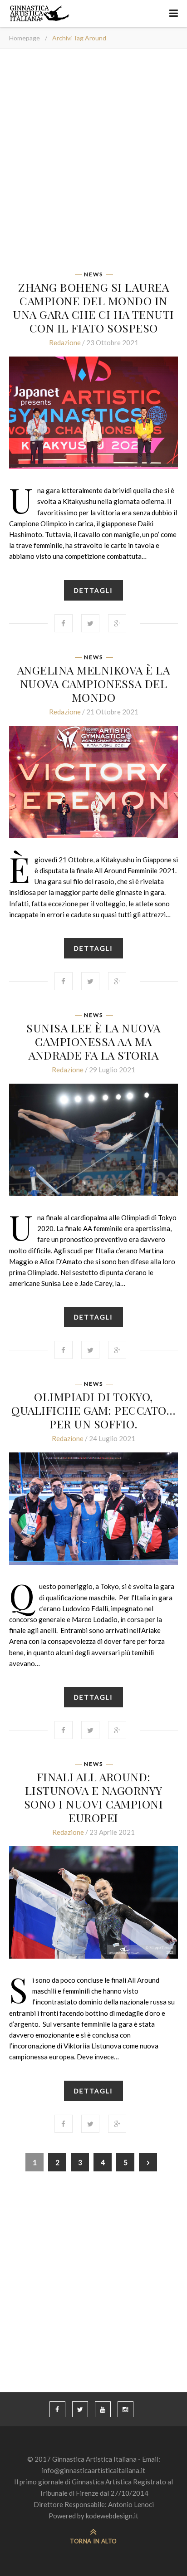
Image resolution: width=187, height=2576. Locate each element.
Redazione (65, 342)
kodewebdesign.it (112, 2516)
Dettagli (93, 590)
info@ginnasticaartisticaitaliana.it (93, 2470)
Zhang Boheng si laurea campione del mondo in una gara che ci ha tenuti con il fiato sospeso (93, 307)
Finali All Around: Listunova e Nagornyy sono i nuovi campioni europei (94, 1797)
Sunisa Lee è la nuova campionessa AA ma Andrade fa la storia (93, 1041)
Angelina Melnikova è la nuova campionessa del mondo (94, 683)
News (93, 274)
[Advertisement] (93, 163)
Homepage (25, 38)
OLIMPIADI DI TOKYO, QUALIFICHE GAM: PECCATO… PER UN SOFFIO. (93, 1410)
